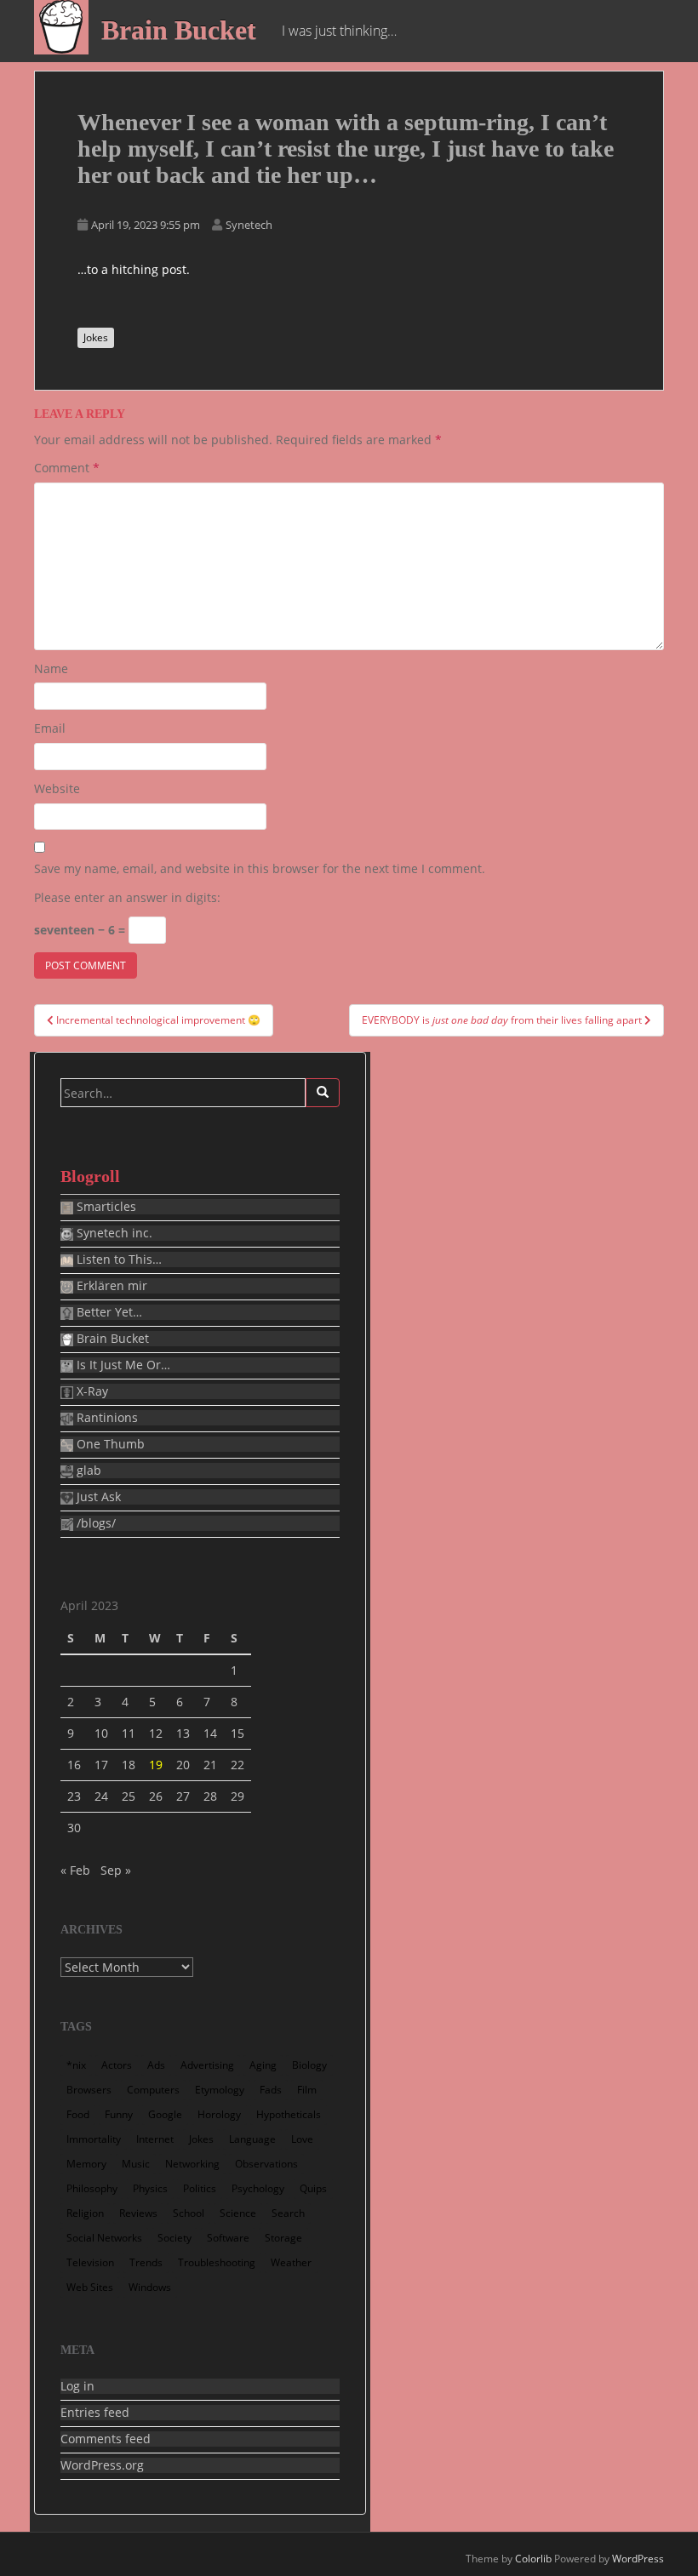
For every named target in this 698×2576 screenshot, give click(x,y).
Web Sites (90, 2287)
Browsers (89, 2090)
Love (302, 2139)
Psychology (258, 2188)
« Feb (75, 1870)
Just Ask (97, 1497)
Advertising (207, 2065)
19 (156, 1765)
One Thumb (109, 1444)
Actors (117, 2065)
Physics (150, 2188)
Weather (291, 2262)
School (189, 2213)
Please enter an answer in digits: (127, 897)
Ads (156, 2065)
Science (238, 2213)
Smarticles (105, 1207)
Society (174, 2238)
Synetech (249, 225)
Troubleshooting (217, 2262)
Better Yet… (108, 1312)
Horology (219, 2114)
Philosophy (92, 2188)
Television (90, 2262)
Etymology (220, 2090)
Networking (192, 2164)
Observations (266, 2164)
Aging (263, 2065)
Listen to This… (117, 1259)
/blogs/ (94, 1523)
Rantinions (106, 1418)
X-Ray (91, 1391)
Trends (146, 2262)
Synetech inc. (113, 1233)
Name (51, 668)
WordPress (638, 2559)
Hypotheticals (289, 2114)
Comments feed (106, 2439)
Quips (313, 2188)
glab (87, 1471)
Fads (271, 2090)
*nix (76, 2065)
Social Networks (104, 2238)
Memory (86, 2164)
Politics (200, 2188)
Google (165, 2114)
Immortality (94, 2139)
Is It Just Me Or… (122, 1365)
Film (307, 2090)
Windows (150, 2287)
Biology (309, 2065)
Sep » (116, 1870)
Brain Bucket (179, 30)
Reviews (138, 2213)
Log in (77, 2386)
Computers (153, 2090)
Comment (67, 468)
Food (78, 2114)
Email (50, 728)
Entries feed (95, 2413)
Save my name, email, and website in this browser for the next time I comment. (260, 868)
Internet (155, 2139)
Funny (119, 2114)
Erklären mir (110, 1286)
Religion (85, 2213)
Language (252, 2139)
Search (288, 2213)
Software (228, 2238)
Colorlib (533, 2559)
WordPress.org (102, 2465)
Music (136, 2164)
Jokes (96, 337)
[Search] (323, 1093)
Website (57, 788)
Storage (283, 2238)
